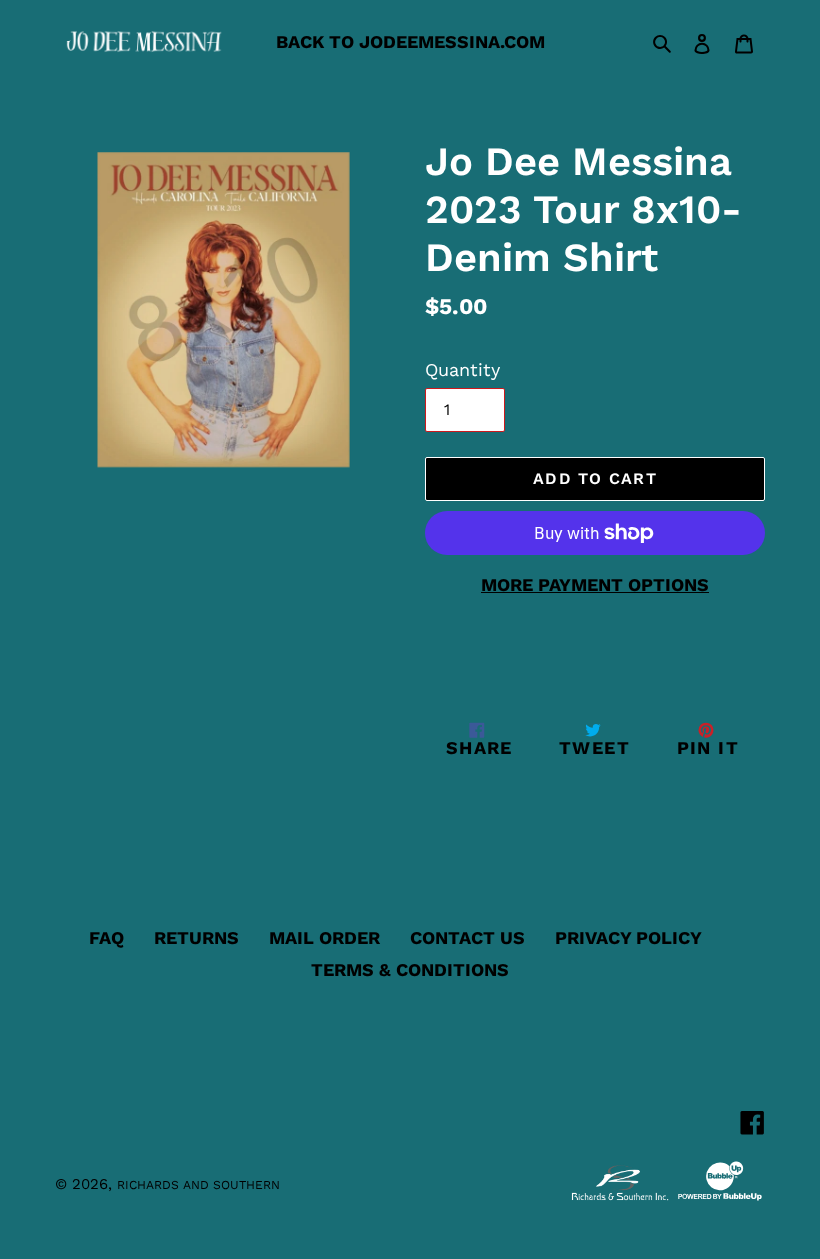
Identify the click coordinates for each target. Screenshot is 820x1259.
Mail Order (324, 937)
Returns (196, 937)
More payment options (595, 584)
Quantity (462, 369)
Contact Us (467, 937)
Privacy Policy (628, 937)
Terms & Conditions (410, 969)
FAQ (106, 937)
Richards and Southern (198, 1185)
